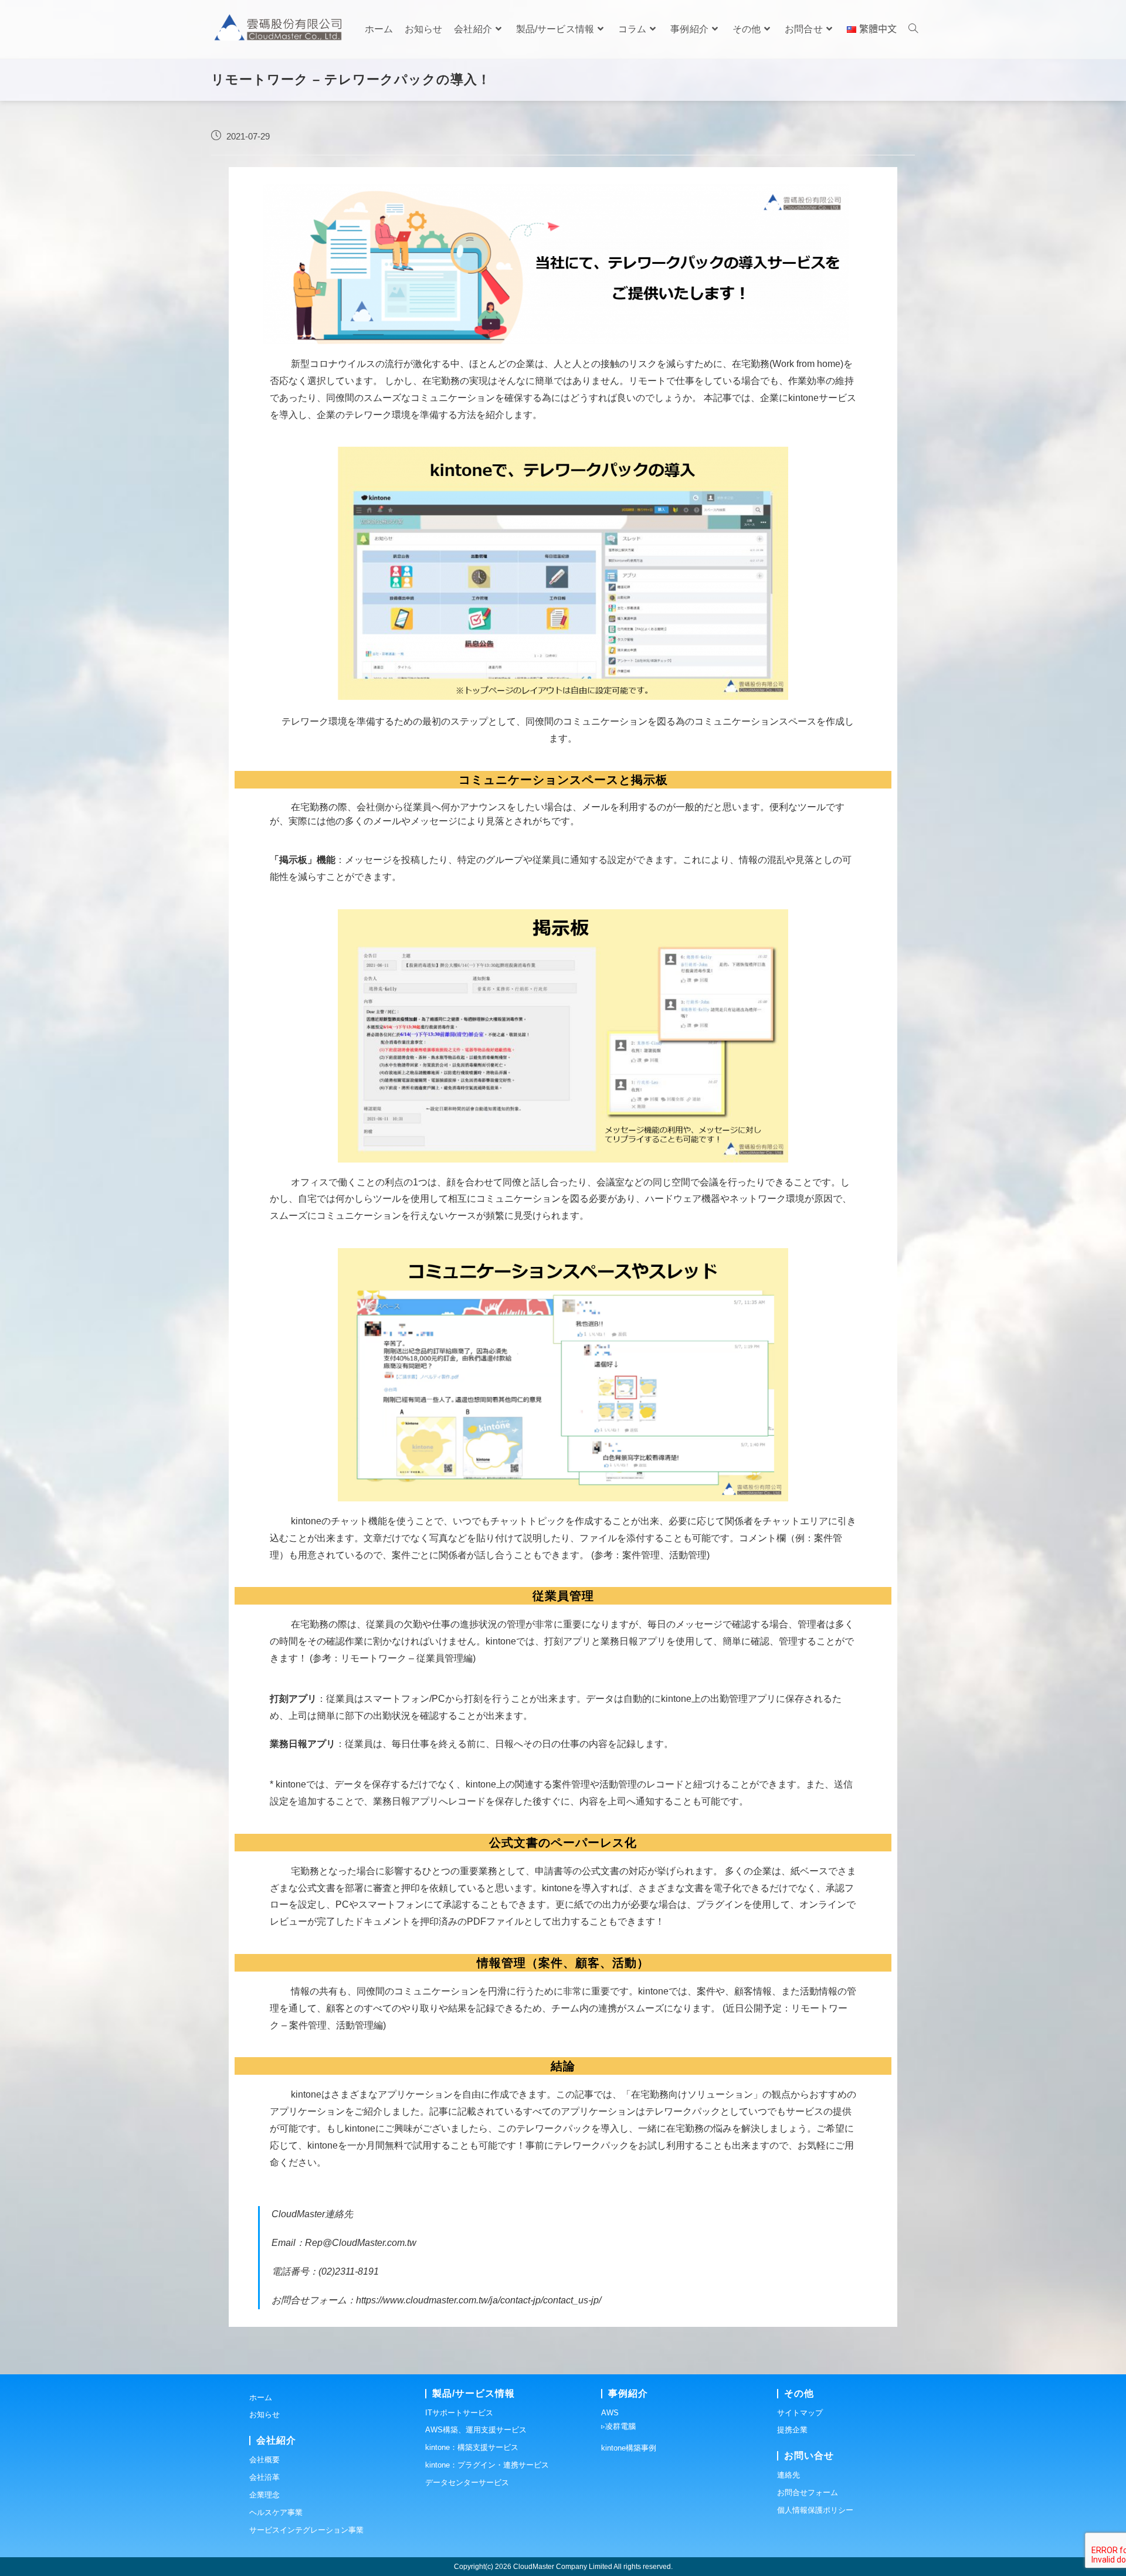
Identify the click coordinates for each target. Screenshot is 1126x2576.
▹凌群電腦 (618, 2426)
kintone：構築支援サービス (472, 2447)
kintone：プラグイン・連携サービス (487, 2465)
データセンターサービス (467, 2482)
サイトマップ (800, 2413)
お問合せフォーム (808, 2492)
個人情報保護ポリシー (815, 2510)
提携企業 (792, 2430)
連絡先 (788, 2475)
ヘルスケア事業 (276, 2512)
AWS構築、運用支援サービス (476, 2430)
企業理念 (264, 2495)
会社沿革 (264, 2477)
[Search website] (913, 29)
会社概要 (264, 2460)
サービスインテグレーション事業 (306, 2530)
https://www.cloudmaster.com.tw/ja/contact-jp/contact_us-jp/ (479, 2300)
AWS (610, 2413)
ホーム (261, 2397)
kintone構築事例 (629, 2448)
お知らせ (264, 2414)
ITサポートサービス (459, 2413)
